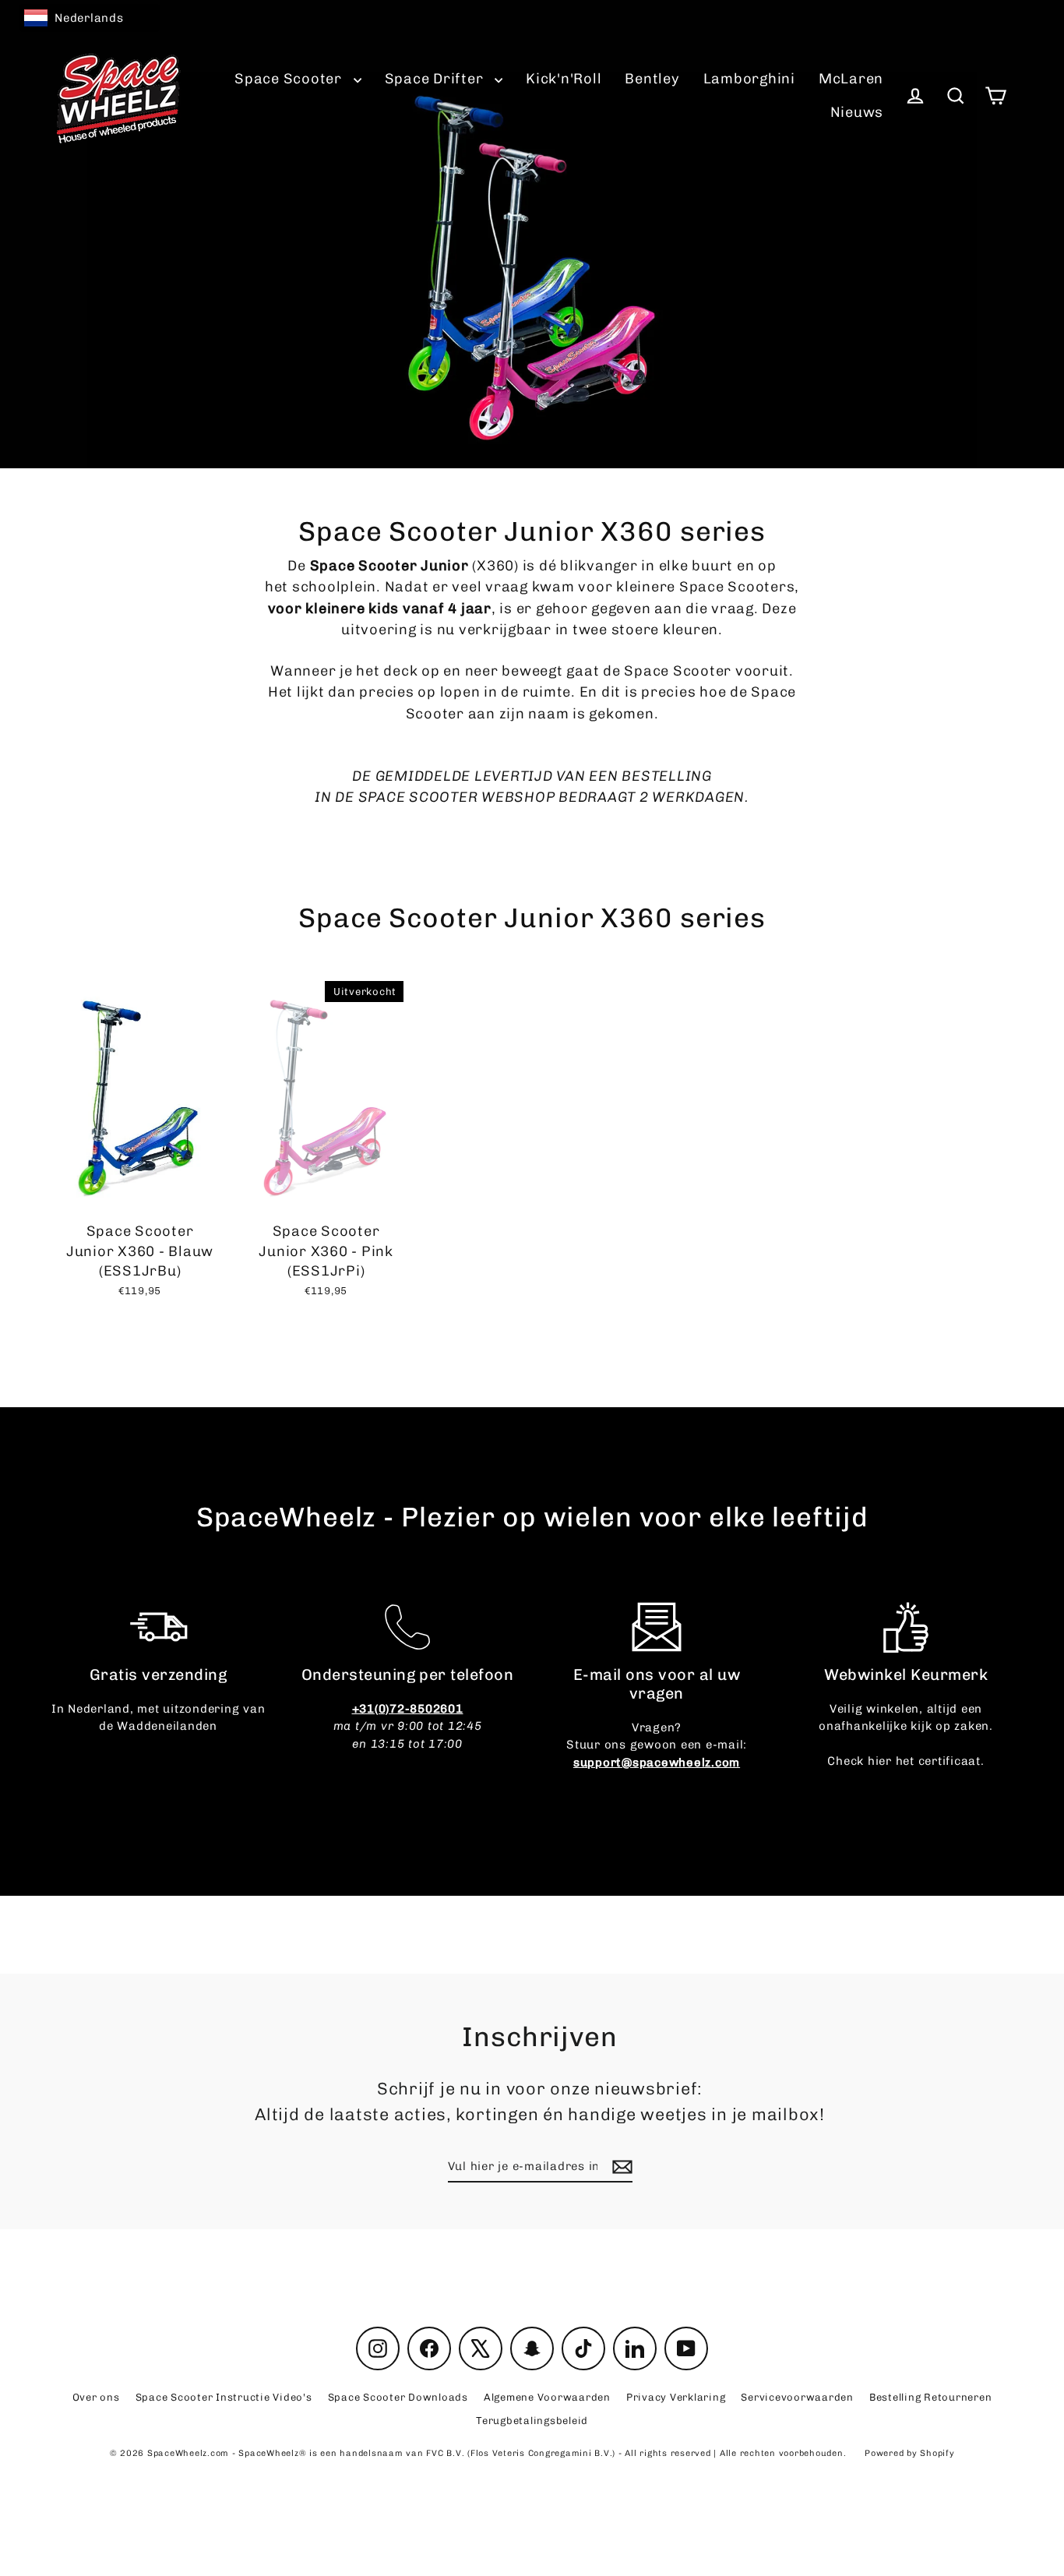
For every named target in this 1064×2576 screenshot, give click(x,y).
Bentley (652, 79)
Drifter (436, 79)
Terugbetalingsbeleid (532, 2421)
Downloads (398, 2397)
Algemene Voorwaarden (547, 2397)
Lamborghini (749, 79)
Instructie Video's (224, 2397)
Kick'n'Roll (564, 79)
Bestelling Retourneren (931, 2397)
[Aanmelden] (620, 2167)
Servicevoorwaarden (797, 2397)
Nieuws (857, 112)
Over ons (96, 2397)
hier (880, 1761)
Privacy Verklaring (676, 2397)
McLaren (851, 79)
